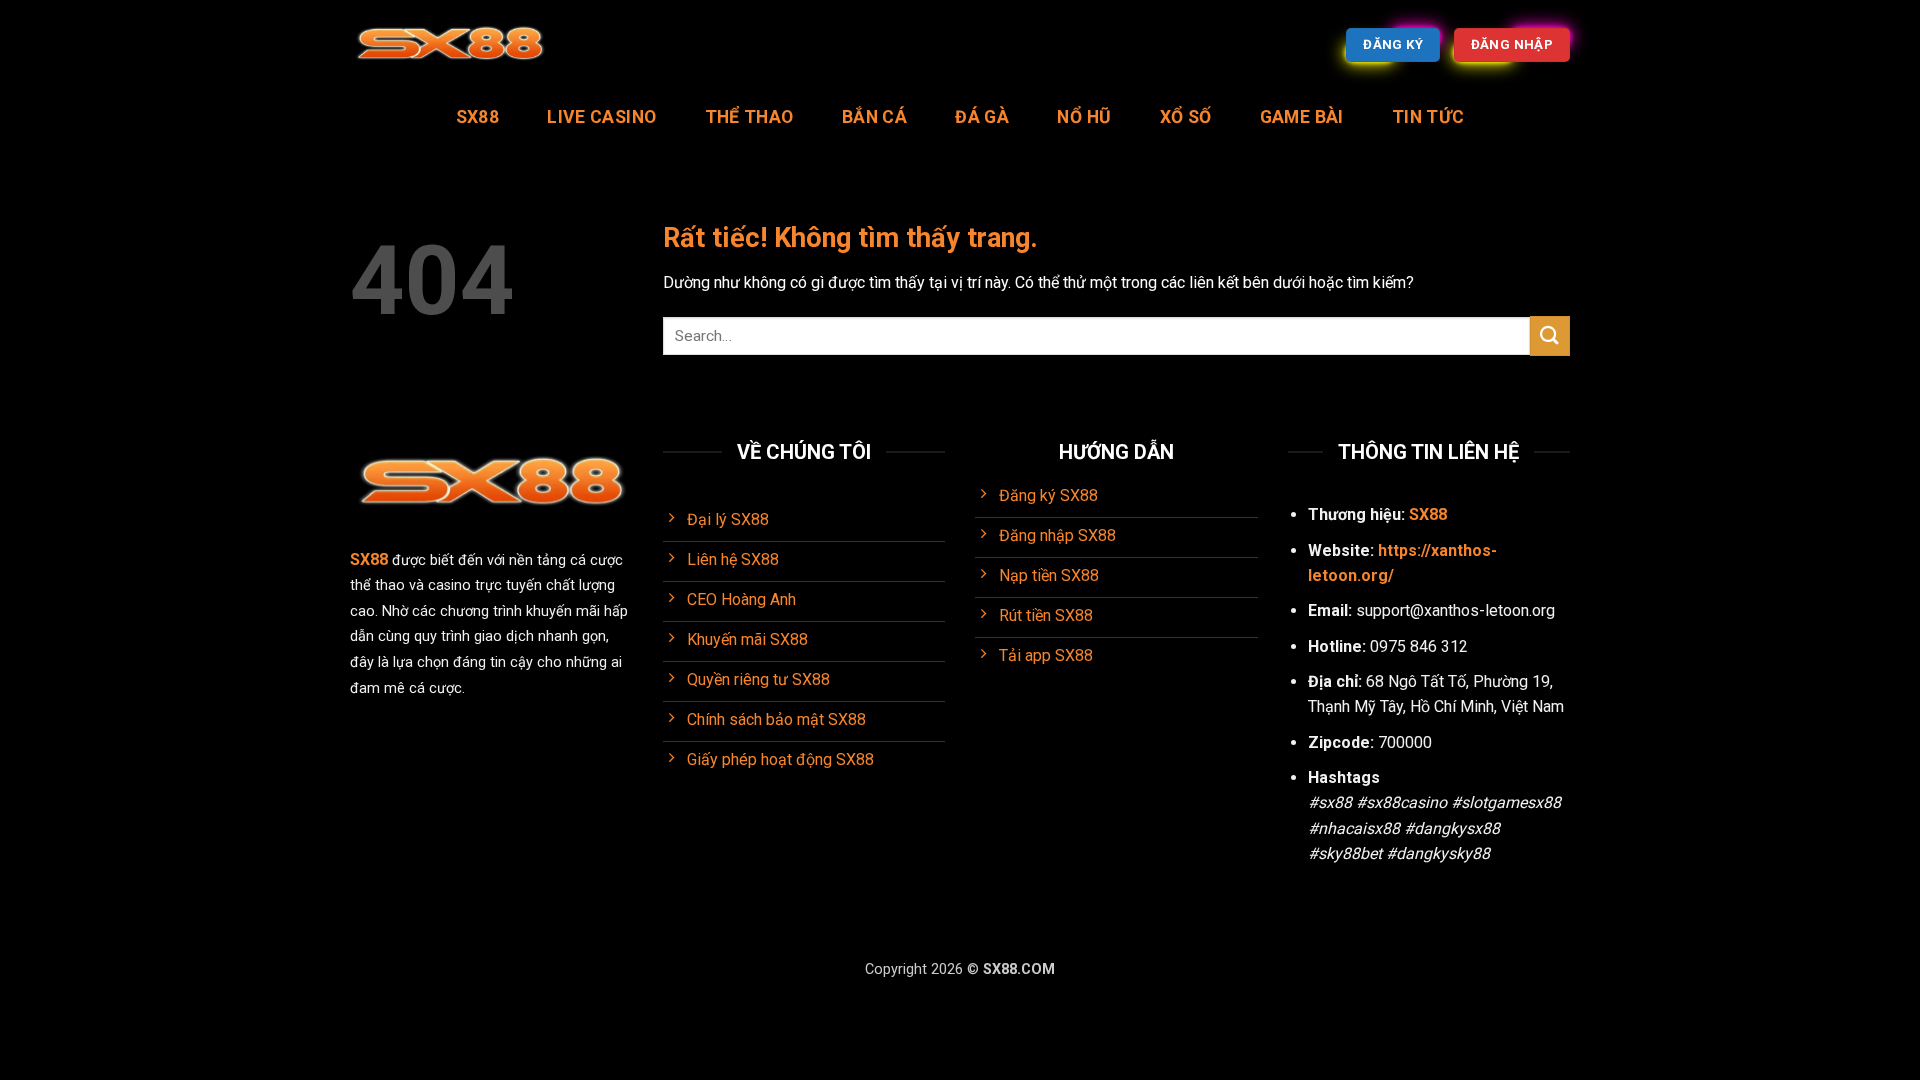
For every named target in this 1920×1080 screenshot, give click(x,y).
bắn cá (874, 117)
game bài (1302, 117)
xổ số (1186, 117)
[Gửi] (1550, 335)
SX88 (477, 117)
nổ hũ (1084, 117)
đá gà (982, 117)
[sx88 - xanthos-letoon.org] (450, 45)
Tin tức (1428, 117)
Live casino (601, 117)
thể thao (749, 117)
